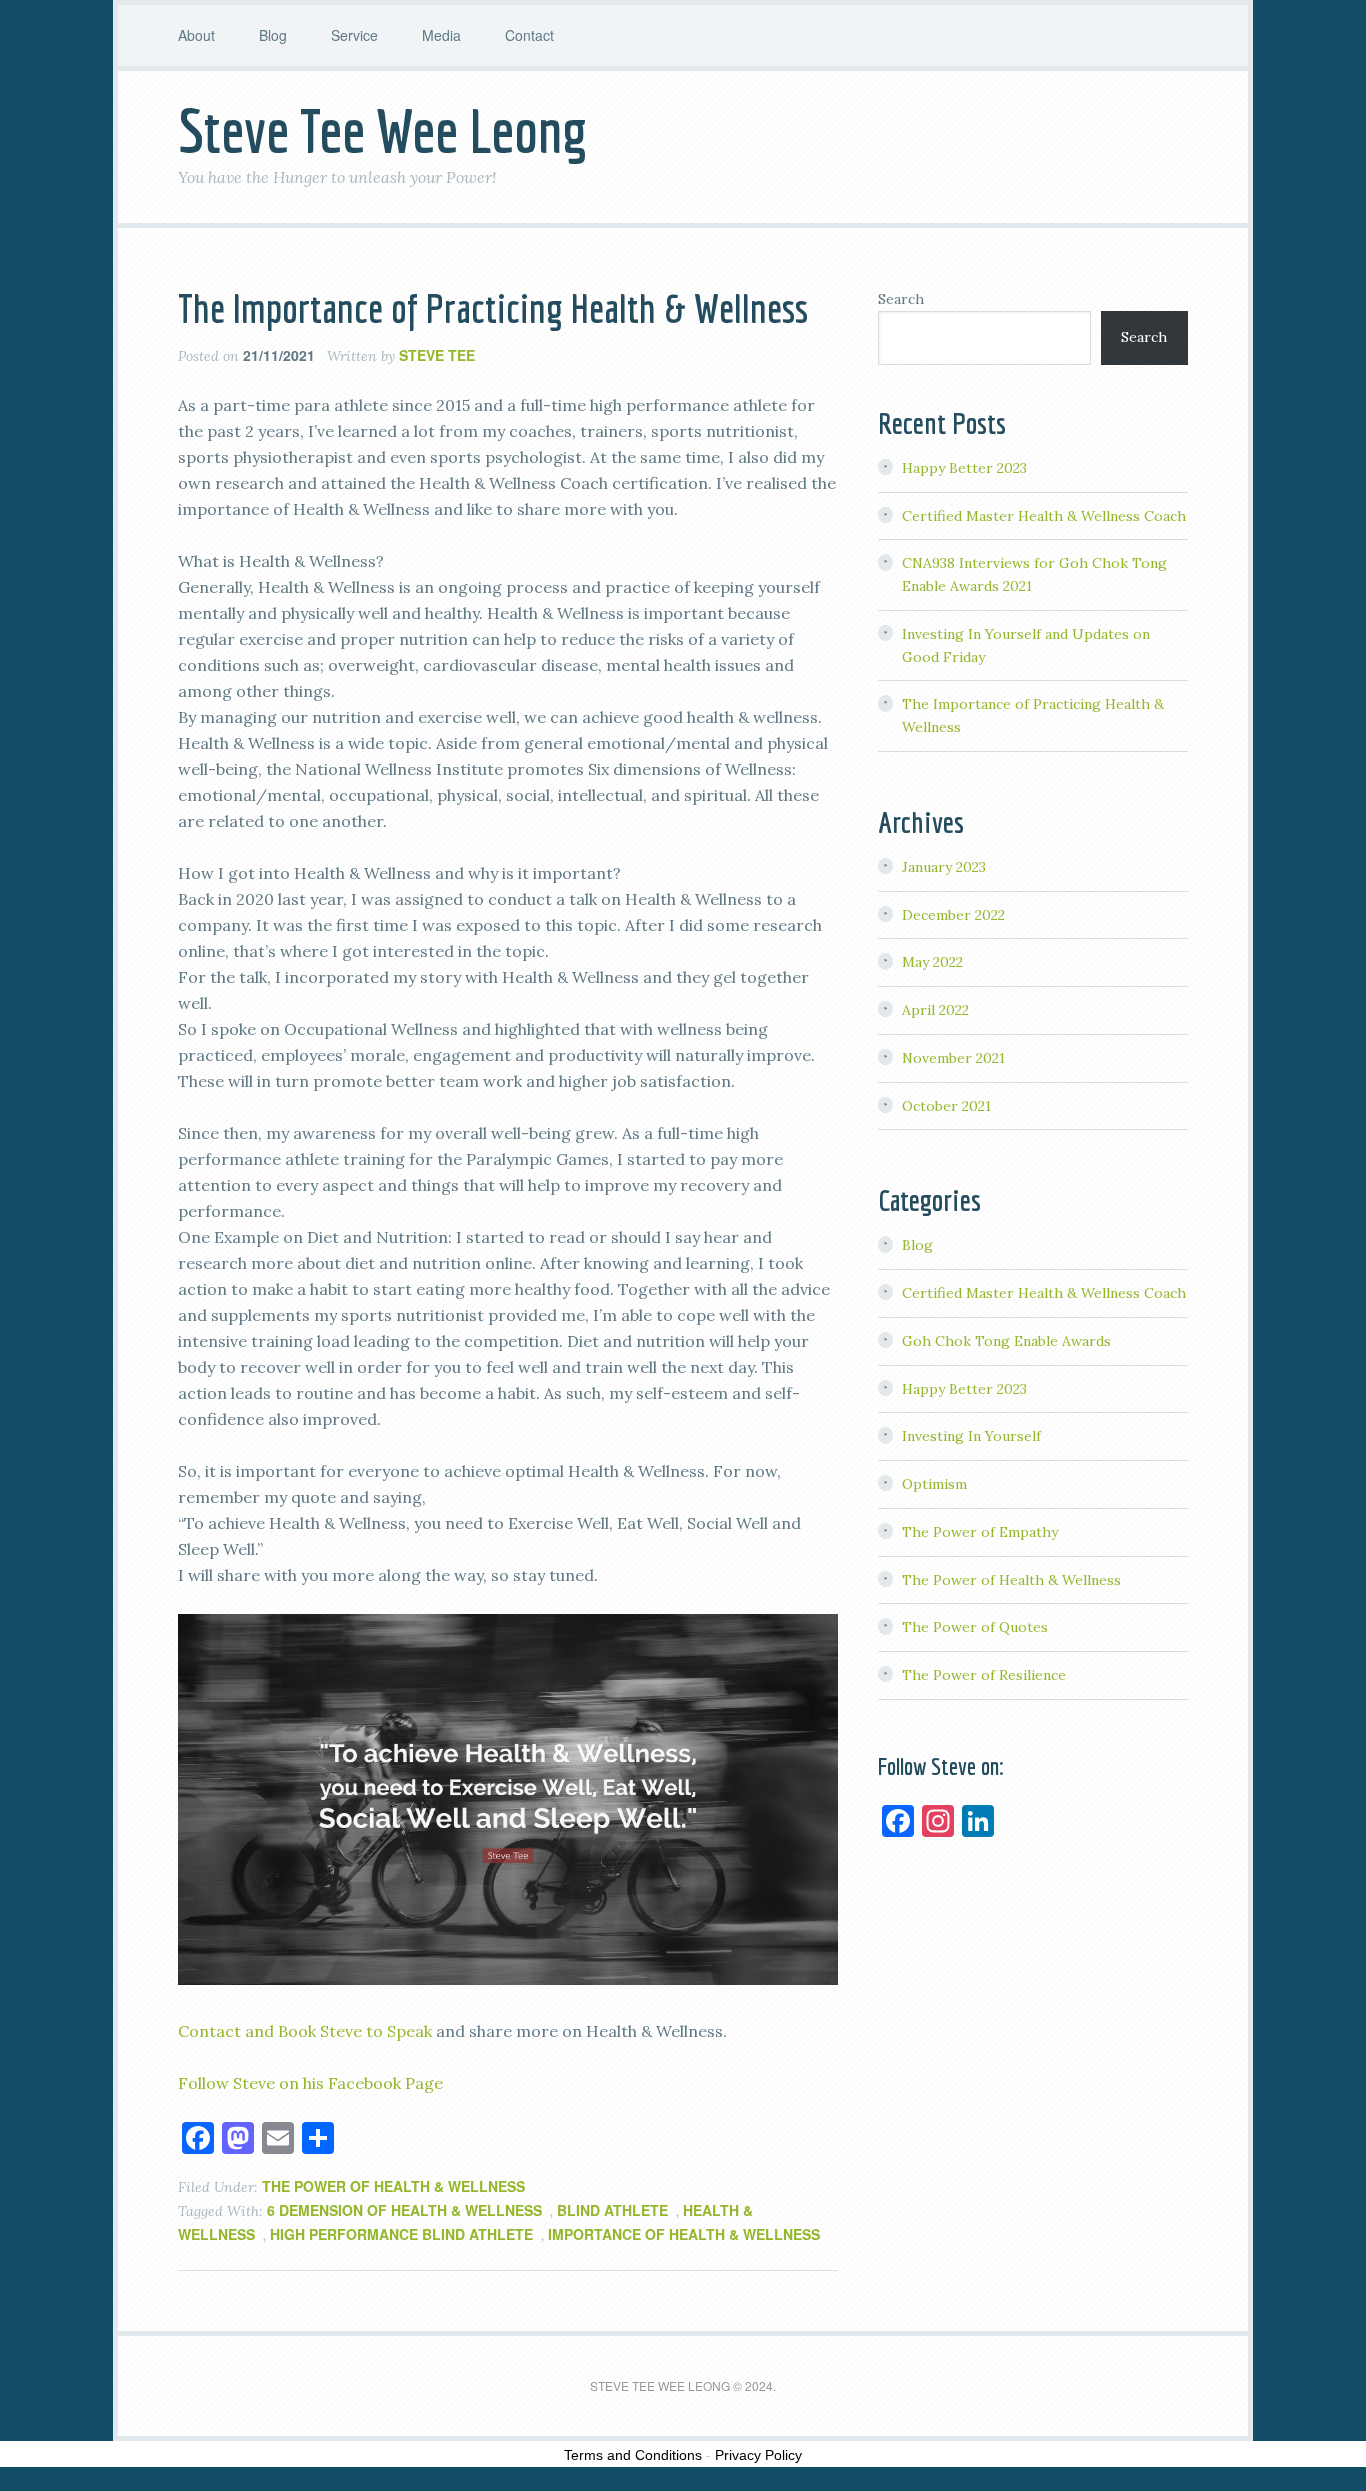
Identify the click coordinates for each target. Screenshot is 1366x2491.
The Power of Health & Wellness (393, 2186)
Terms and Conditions (633, 2455)
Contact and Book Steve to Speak (305, 2031)
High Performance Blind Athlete (401, 2234)
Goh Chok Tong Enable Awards (1006, 1341)
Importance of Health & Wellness (684, 2234)
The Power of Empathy (980, 1532)
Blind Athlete (612, 2210)
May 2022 (932, 962)
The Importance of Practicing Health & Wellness (493, 308)
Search (901, 299)
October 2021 (946, 1106)
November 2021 (953, 1058)
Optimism (934, 1484)
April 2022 (935, 1010)
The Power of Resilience (984, 1675)
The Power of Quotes (975, 1627)
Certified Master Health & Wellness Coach (1044, 516)
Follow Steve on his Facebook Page (310, 2083)
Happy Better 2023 (964, 468)
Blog (917, 1245)
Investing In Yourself (971, 1436)
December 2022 (953, 915)
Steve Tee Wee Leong (383, 130)
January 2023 (944, 867)
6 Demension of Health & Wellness (404, 2210)
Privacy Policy (758, 2455)
